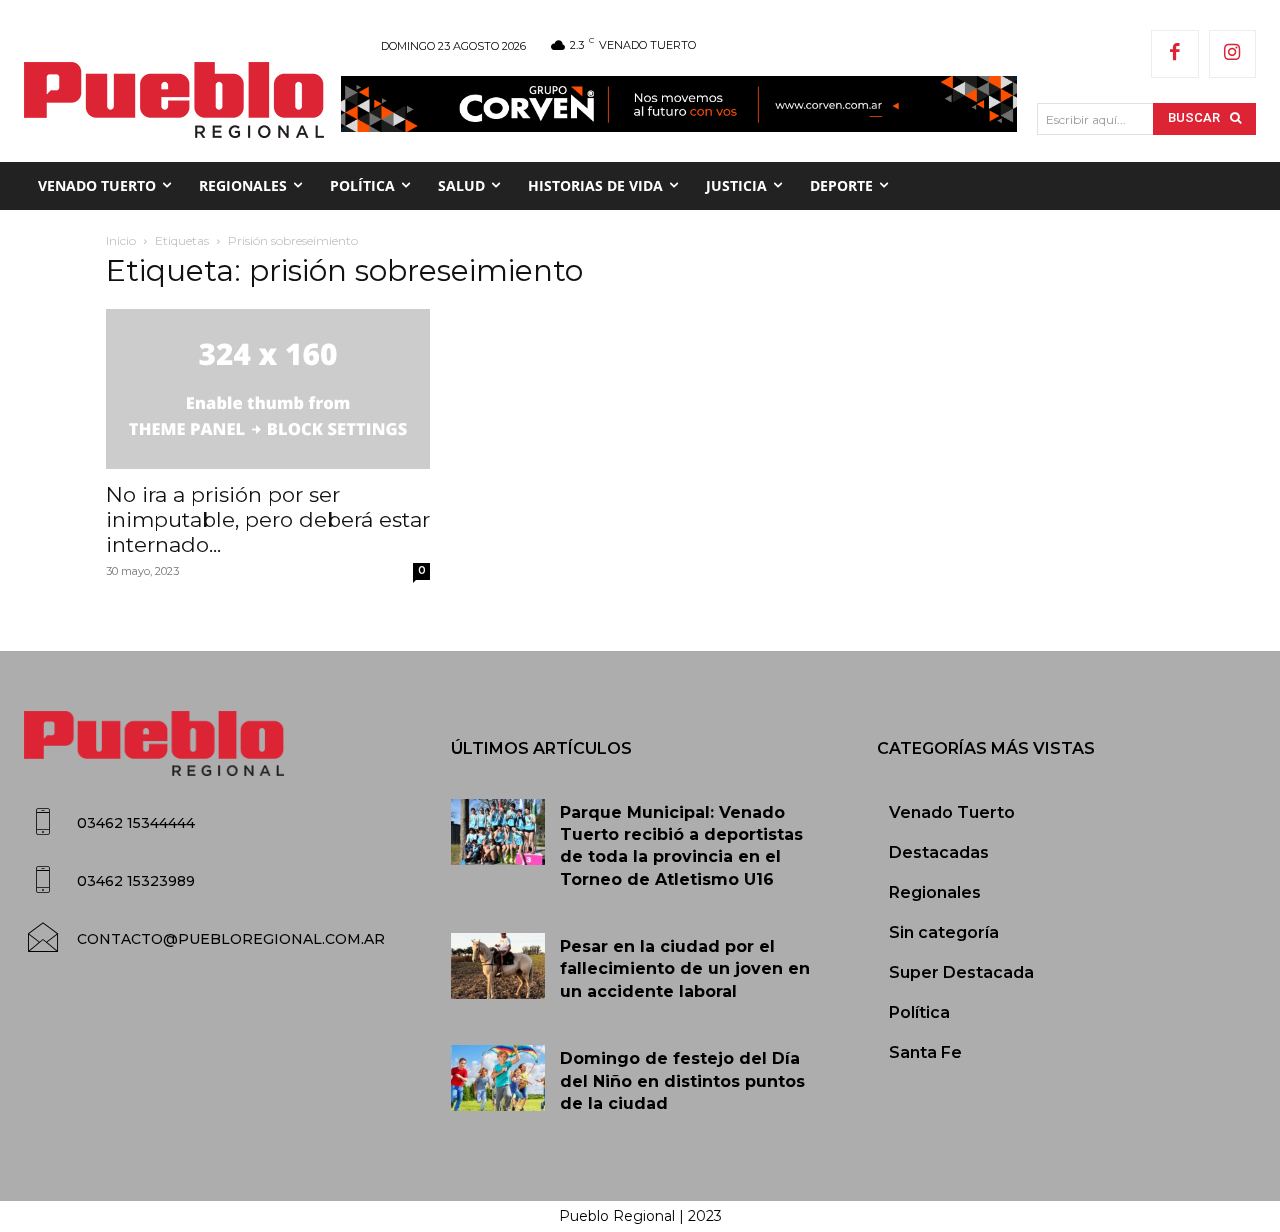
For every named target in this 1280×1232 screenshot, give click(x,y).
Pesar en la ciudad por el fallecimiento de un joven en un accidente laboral (685, 969)
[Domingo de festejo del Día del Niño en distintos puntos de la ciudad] (498, 1078)
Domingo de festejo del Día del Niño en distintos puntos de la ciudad (682, 1081)
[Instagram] (1233, 54)
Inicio (121, 240)
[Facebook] (1175, 54)
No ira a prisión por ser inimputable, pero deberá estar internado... (268, 519)
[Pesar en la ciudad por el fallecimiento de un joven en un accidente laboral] (498, 966)
